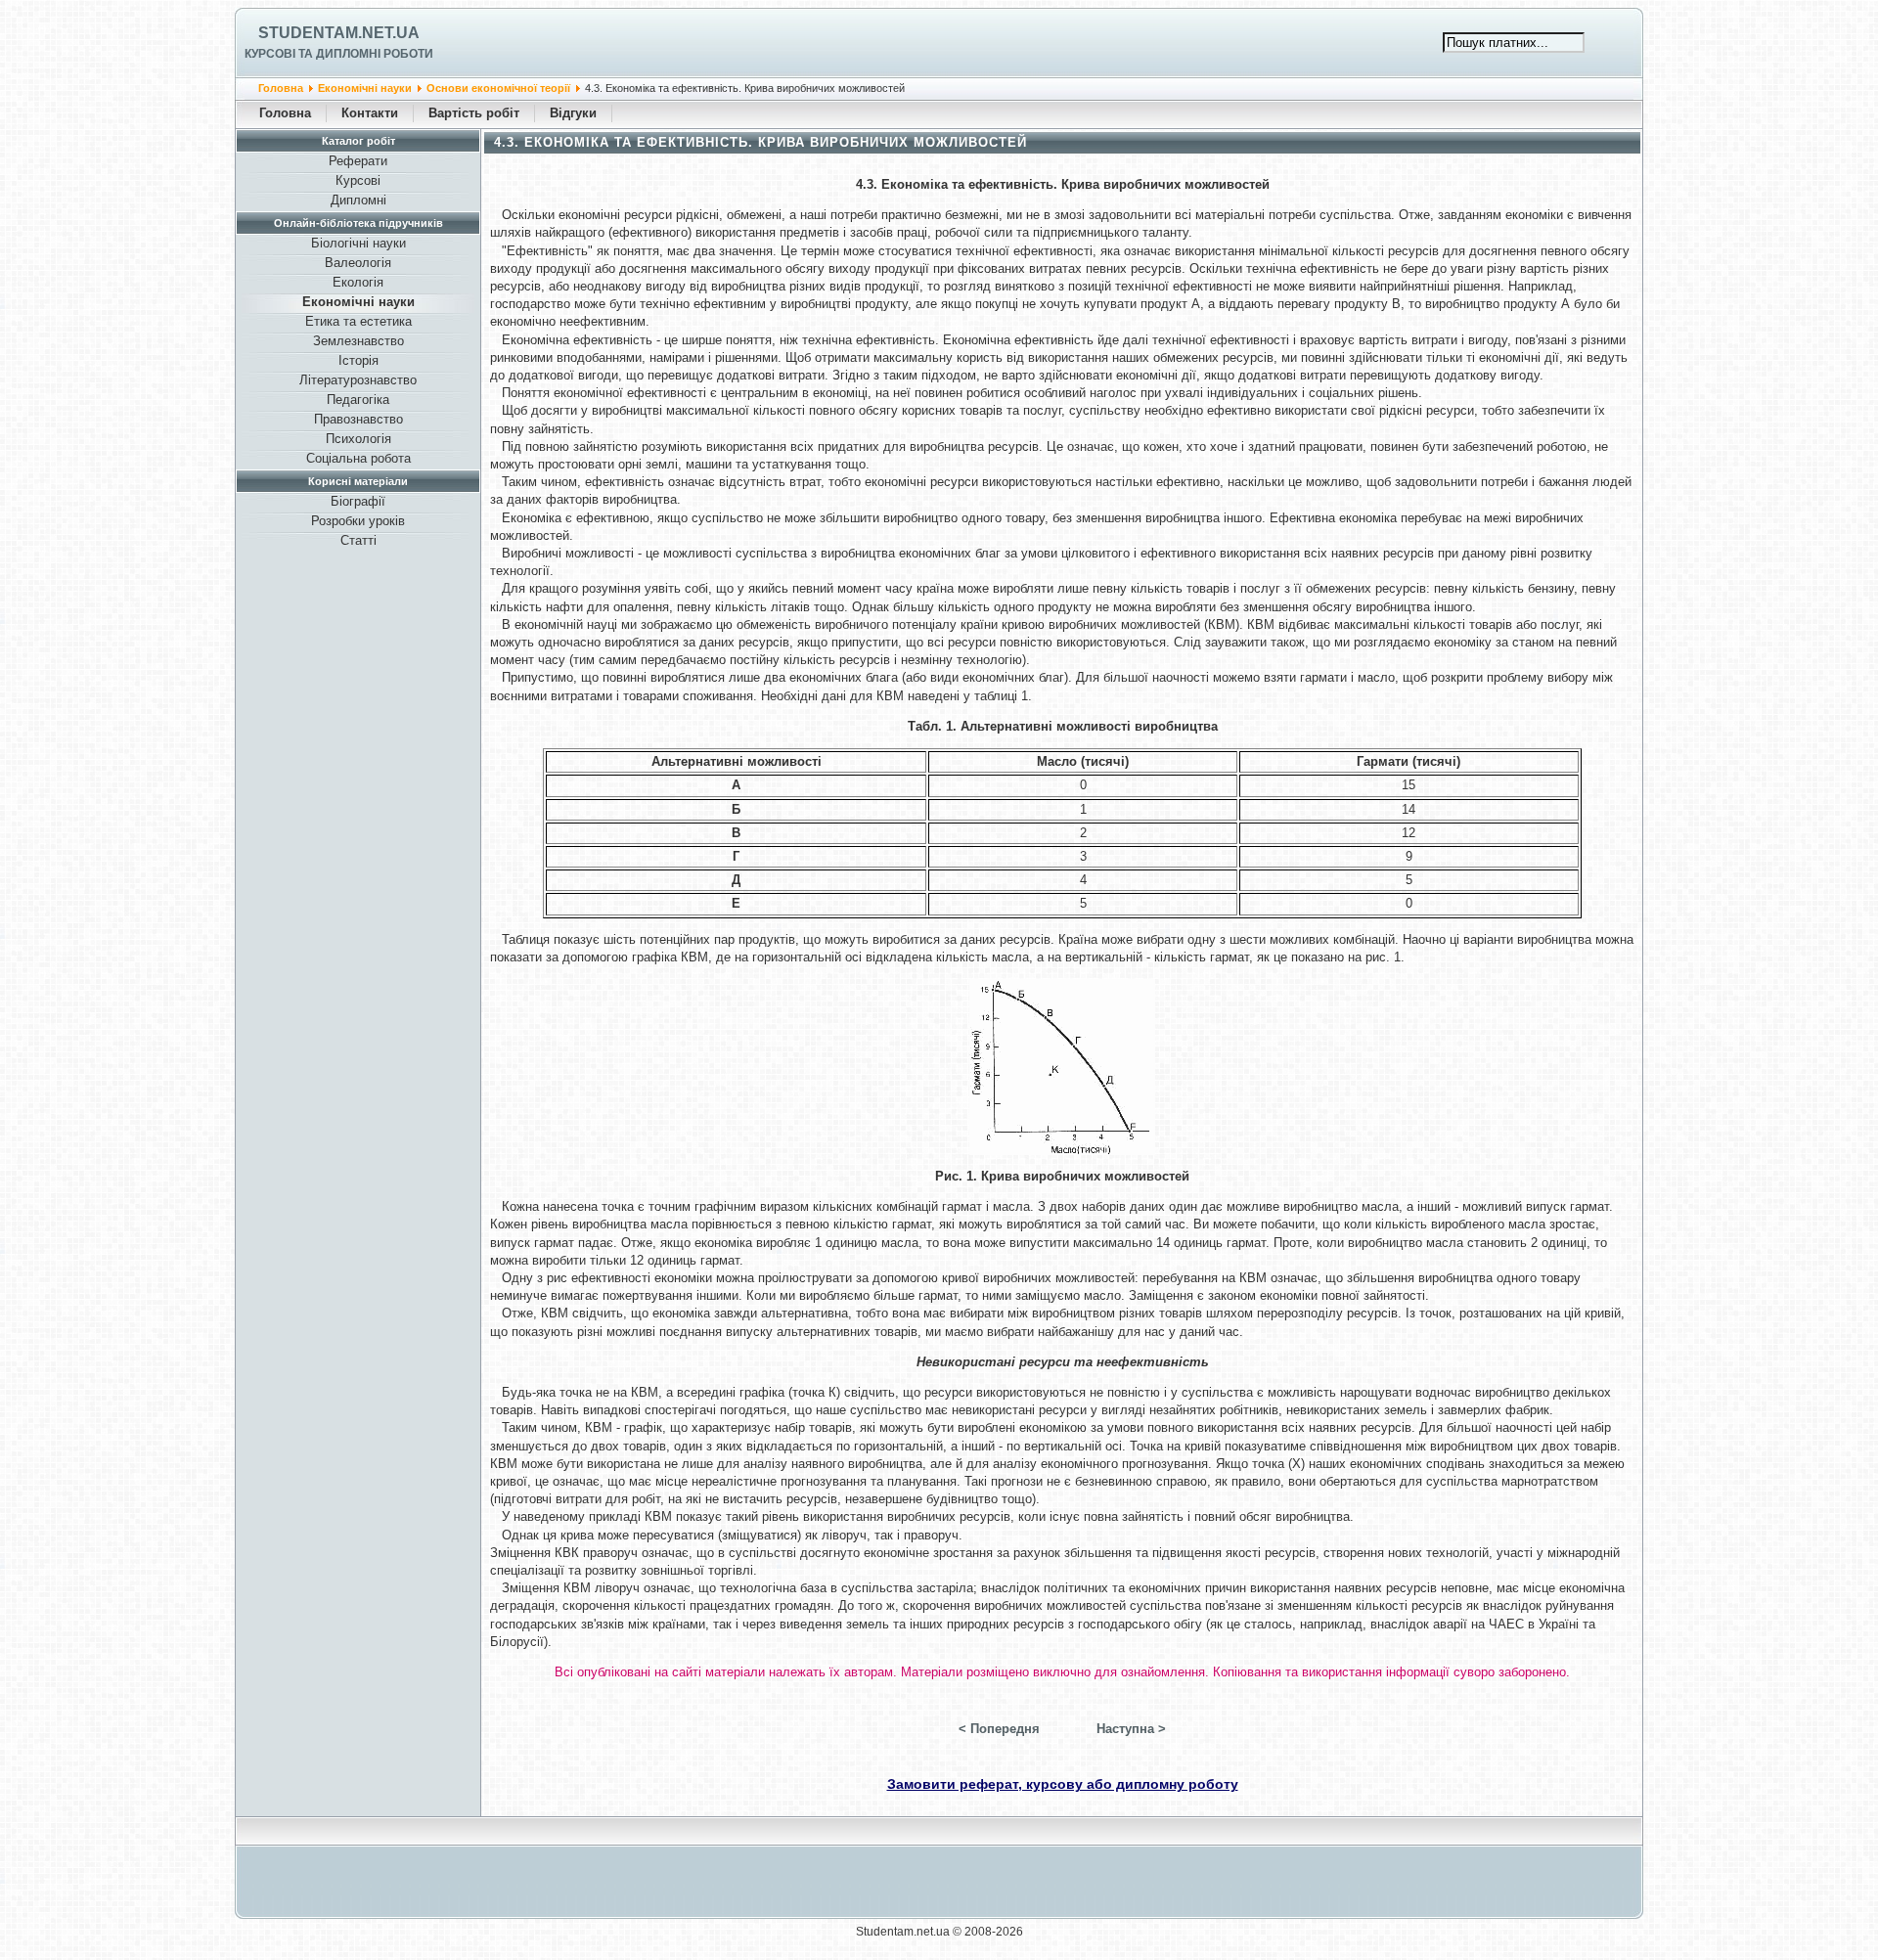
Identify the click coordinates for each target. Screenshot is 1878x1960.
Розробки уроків (358, 521)
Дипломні (358, 200)
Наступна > (1131, 1729)
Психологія (358, 439)
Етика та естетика (358, 321)
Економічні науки (365, 88)
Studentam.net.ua (339, 33)
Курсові (358, 180)
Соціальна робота (358, 458)
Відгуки (573, 113)
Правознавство (358, 419)
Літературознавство (358, 380)
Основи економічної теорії (498, 88)
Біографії (358, 501)
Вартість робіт (474, 113)
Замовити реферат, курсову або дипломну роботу (1063, 1784)
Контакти (370, 113)
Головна (281, 88)
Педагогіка (358, 400)
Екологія (358, 282)
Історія (358, 360)
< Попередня (999, 1729)
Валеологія (358, 263)
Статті (358, 540)
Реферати (358, 161)
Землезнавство (358, 341)
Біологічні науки (358, 243)
